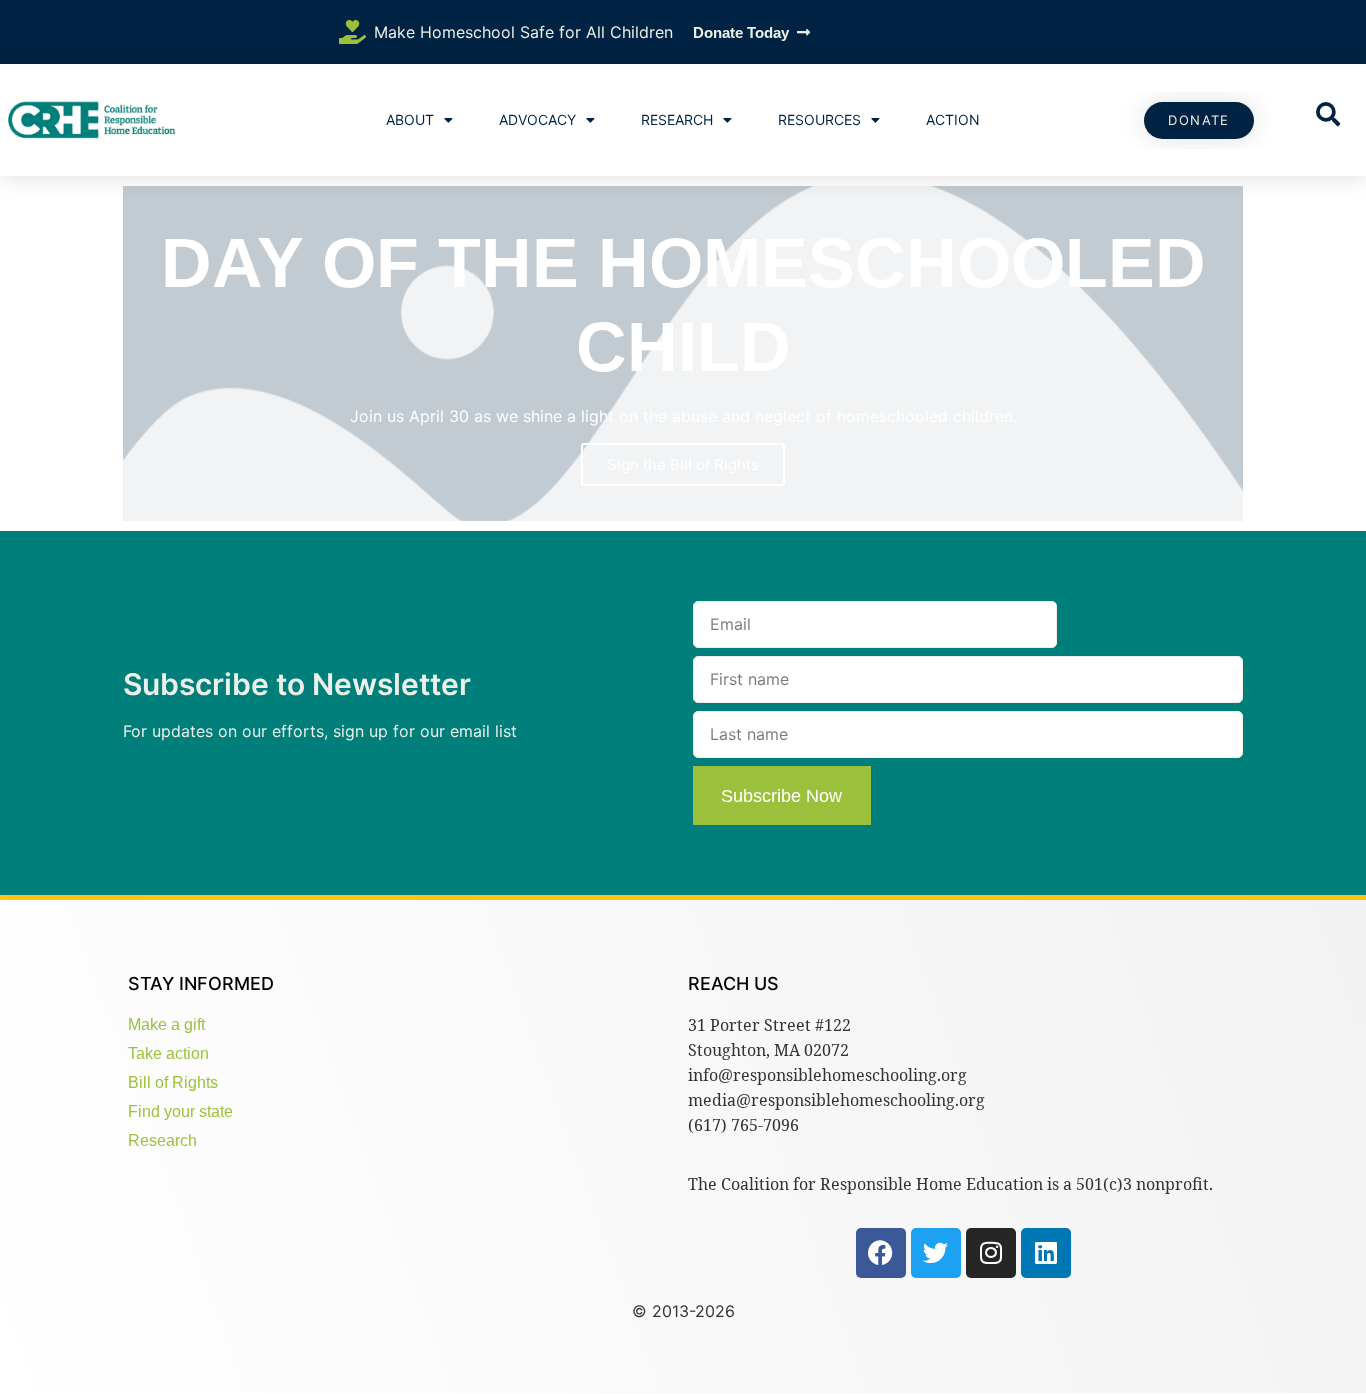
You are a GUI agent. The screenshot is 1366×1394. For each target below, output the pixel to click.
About (410, 119)
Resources (819, 119)
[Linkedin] (1046, 1253)
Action (953, 119)
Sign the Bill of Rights (683, 464)
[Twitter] (936, 1253)
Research (677, 119)
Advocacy (537, 119)
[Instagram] (991, 1253)
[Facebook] (881, 1253)
